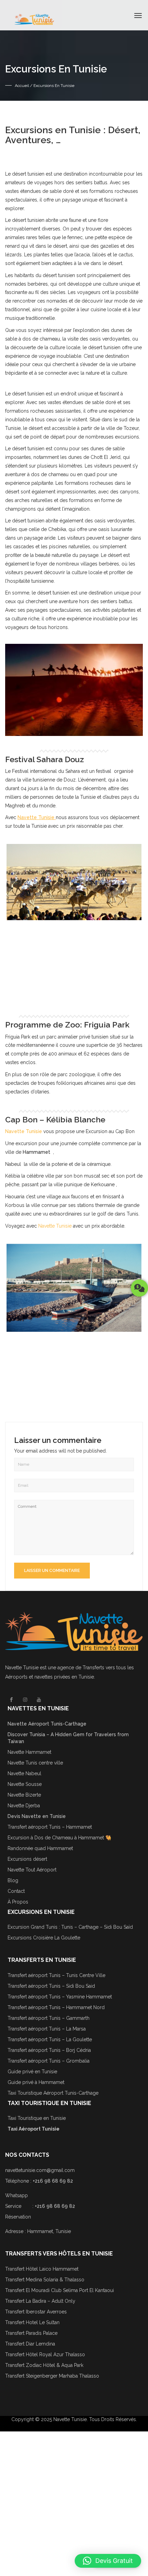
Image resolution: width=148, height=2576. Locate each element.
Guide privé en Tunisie (32, 2072)
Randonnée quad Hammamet (40, 1848)
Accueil (22, 86)
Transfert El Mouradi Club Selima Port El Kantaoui (60, 2290)
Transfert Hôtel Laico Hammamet (42, 2269)
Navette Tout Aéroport (32, 1870)
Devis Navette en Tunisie (37, 1816)
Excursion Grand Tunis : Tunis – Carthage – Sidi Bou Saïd (70, 1927)
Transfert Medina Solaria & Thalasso (45, 2280)
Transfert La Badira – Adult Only (40, 2301)
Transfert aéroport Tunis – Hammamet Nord (56, 2007)
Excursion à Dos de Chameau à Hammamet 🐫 (59, 1838)
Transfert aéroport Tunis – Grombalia (49, 2061)
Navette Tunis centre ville (35, 1763)
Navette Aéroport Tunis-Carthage (47, 1724)
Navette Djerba (24, 1806)
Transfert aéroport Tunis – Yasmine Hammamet (60, 1997)
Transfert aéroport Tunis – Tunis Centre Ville (56, 1975)
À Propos (18, 1902)
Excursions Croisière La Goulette (44, 1938)
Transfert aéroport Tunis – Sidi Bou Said (51, 1986)
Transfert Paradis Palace (31, 2333)
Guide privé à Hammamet (36, 2082)
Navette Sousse (25, 1784)
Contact (16, 1891)
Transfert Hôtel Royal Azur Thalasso (45, 2354)
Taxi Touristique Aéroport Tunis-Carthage (53, 2093)
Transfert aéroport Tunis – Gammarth (49, 2018)
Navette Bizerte (24, 1795)
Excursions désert (27, 1859)
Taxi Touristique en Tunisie (37, 2118)
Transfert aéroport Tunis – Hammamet (50, 1827)
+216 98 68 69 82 (53, 2181)
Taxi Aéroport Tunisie (34, 2129)
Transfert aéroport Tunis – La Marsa (47, 2029)
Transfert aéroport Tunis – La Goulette (50, 2039)
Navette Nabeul (24, 1773)
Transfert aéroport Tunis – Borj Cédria (49, 2050)
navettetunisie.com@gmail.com (40, 2170)
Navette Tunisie (55, 1226)
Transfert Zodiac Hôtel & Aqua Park (44, 2365)
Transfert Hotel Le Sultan (32, 2322)
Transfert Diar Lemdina (30, 2344)
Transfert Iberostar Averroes (36, 2312)
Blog (13, 1880)
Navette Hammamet (29, 1752)
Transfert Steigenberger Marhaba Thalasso (53, 2376)
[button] (108, 2561)
